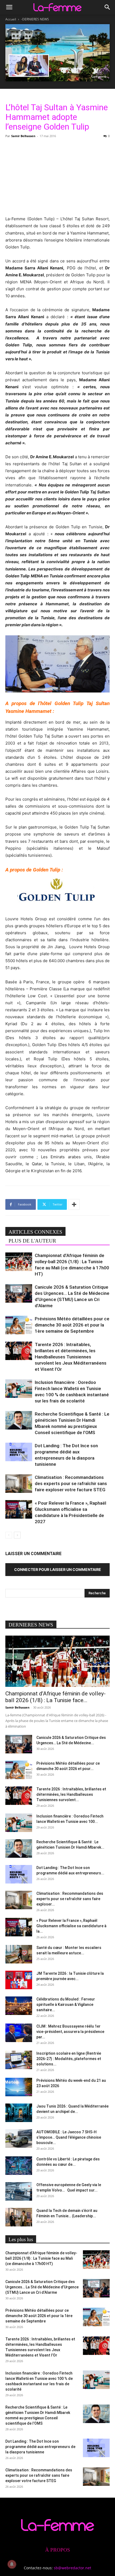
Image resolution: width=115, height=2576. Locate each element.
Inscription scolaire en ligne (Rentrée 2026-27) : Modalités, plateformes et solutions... (69, 2059)
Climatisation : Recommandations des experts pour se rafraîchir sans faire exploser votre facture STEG (71, 1483)
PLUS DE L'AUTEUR (32, 1241)
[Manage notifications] (12, 2564)
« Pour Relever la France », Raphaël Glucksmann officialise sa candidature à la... (71, 1926)
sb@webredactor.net (72, 2568)
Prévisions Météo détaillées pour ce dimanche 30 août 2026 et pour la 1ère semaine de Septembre (72, 1325)
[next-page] (17, 1535)
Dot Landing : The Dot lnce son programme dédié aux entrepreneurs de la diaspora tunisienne (40, 2447)
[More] (74, 1204)
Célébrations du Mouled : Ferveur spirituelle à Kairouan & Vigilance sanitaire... (66, 2005)
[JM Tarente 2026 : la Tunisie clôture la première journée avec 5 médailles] (19, 1980)
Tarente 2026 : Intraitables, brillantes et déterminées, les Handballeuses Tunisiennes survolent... (71, 1794)
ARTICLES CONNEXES (35, 1232)
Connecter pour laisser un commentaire (58, 1569)
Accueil (11, 19)
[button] (9, 7)
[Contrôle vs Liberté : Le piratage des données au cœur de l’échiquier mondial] (19, 2166)
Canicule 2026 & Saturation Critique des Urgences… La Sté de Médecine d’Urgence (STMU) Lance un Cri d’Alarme (42, 2287)
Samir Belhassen (23, 136)
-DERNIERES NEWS (35, 19)
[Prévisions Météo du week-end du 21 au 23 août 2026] (19, 2087)
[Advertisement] (57, 176)
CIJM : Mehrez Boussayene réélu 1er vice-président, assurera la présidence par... (70, 2032)
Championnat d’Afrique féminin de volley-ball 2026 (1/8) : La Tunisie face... (55, 1697)
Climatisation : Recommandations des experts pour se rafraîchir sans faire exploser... (70, 1899)
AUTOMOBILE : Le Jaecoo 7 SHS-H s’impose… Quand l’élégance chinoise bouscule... (69, 2137)
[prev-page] (9, 1535)
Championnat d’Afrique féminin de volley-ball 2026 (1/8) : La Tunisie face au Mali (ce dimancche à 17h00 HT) (41, 2258)
